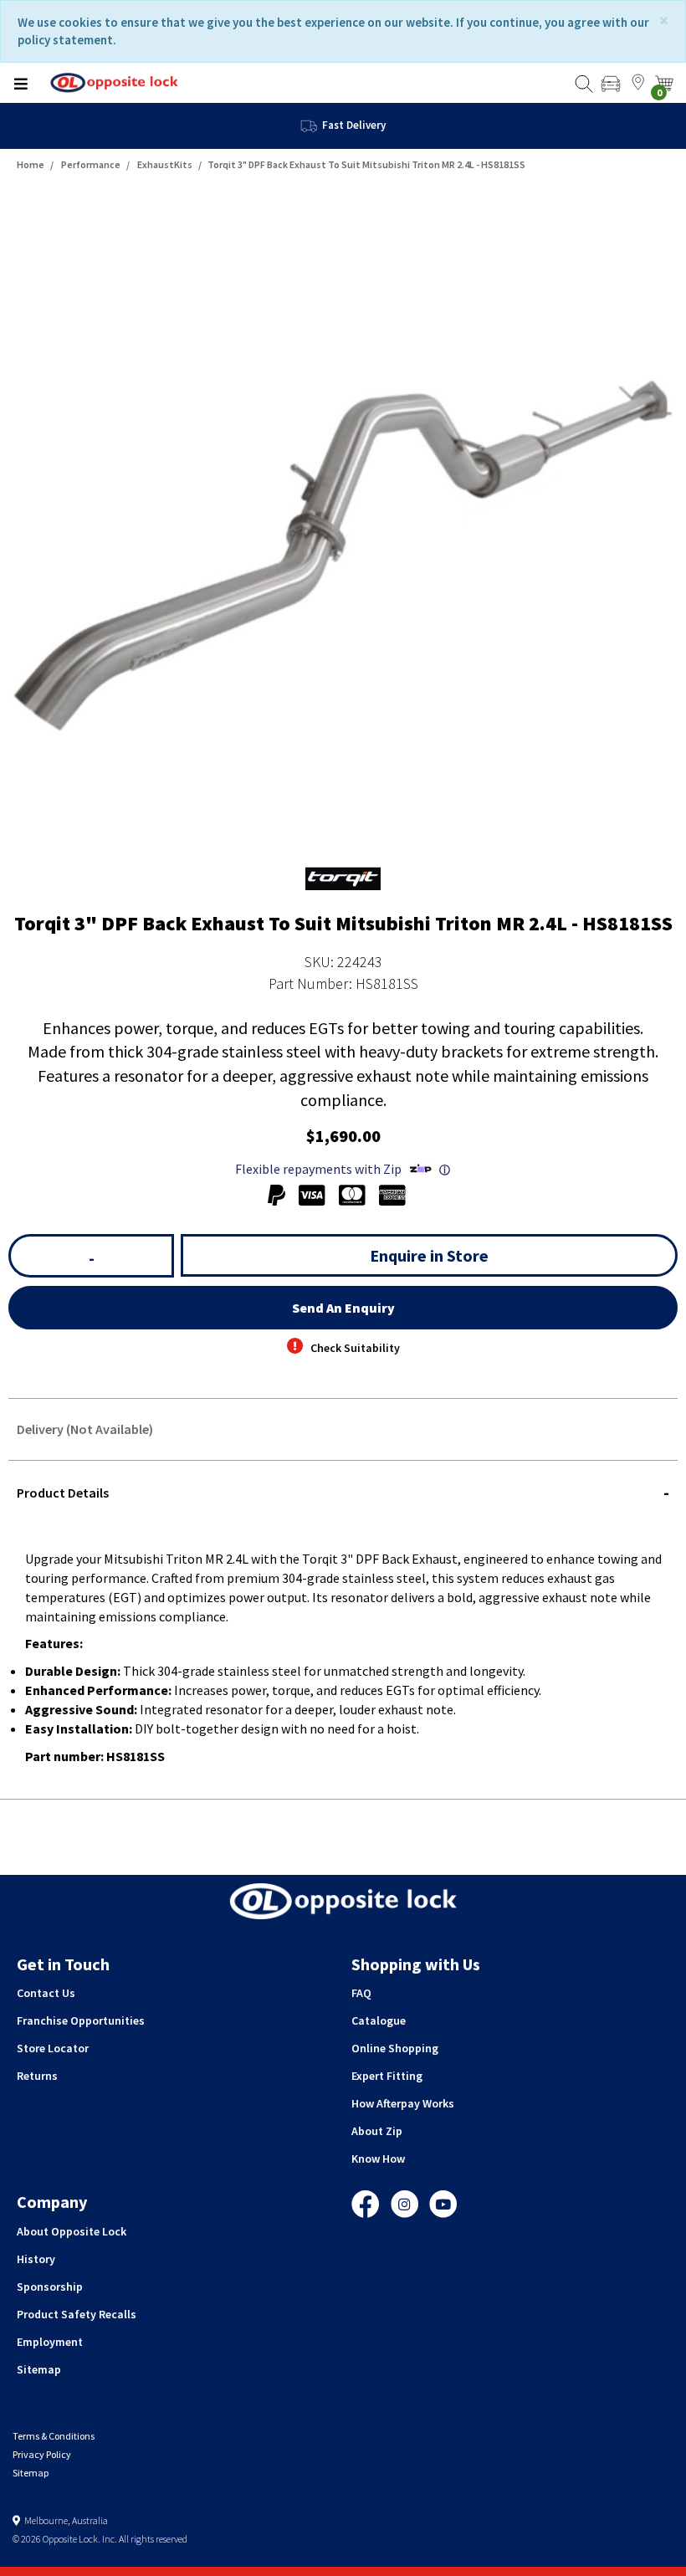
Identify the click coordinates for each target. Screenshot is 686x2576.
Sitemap (39, 2369)
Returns (37, 2076)
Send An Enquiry (343, 1308)
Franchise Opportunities (81, 2020)
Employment (50, 2342)
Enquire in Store (429, 1255)
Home (31, 164)
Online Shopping (395, 2048)
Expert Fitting (387, 2076)
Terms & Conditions (54, 2436)
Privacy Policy (42, 2454)
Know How (378, 2159)
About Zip (377, 2131)
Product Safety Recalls (77, 2314)
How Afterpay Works (403, 2103)
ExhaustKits (165, 164)
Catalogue (379, 2020)
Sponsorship (50, 2287)
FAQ (361, 1993)
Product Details (63, 1493)
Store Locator (53, 2048)
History (36, 2259)
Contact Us (46, 1993)
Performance (91, 164)
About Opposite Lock (72, 2231)
